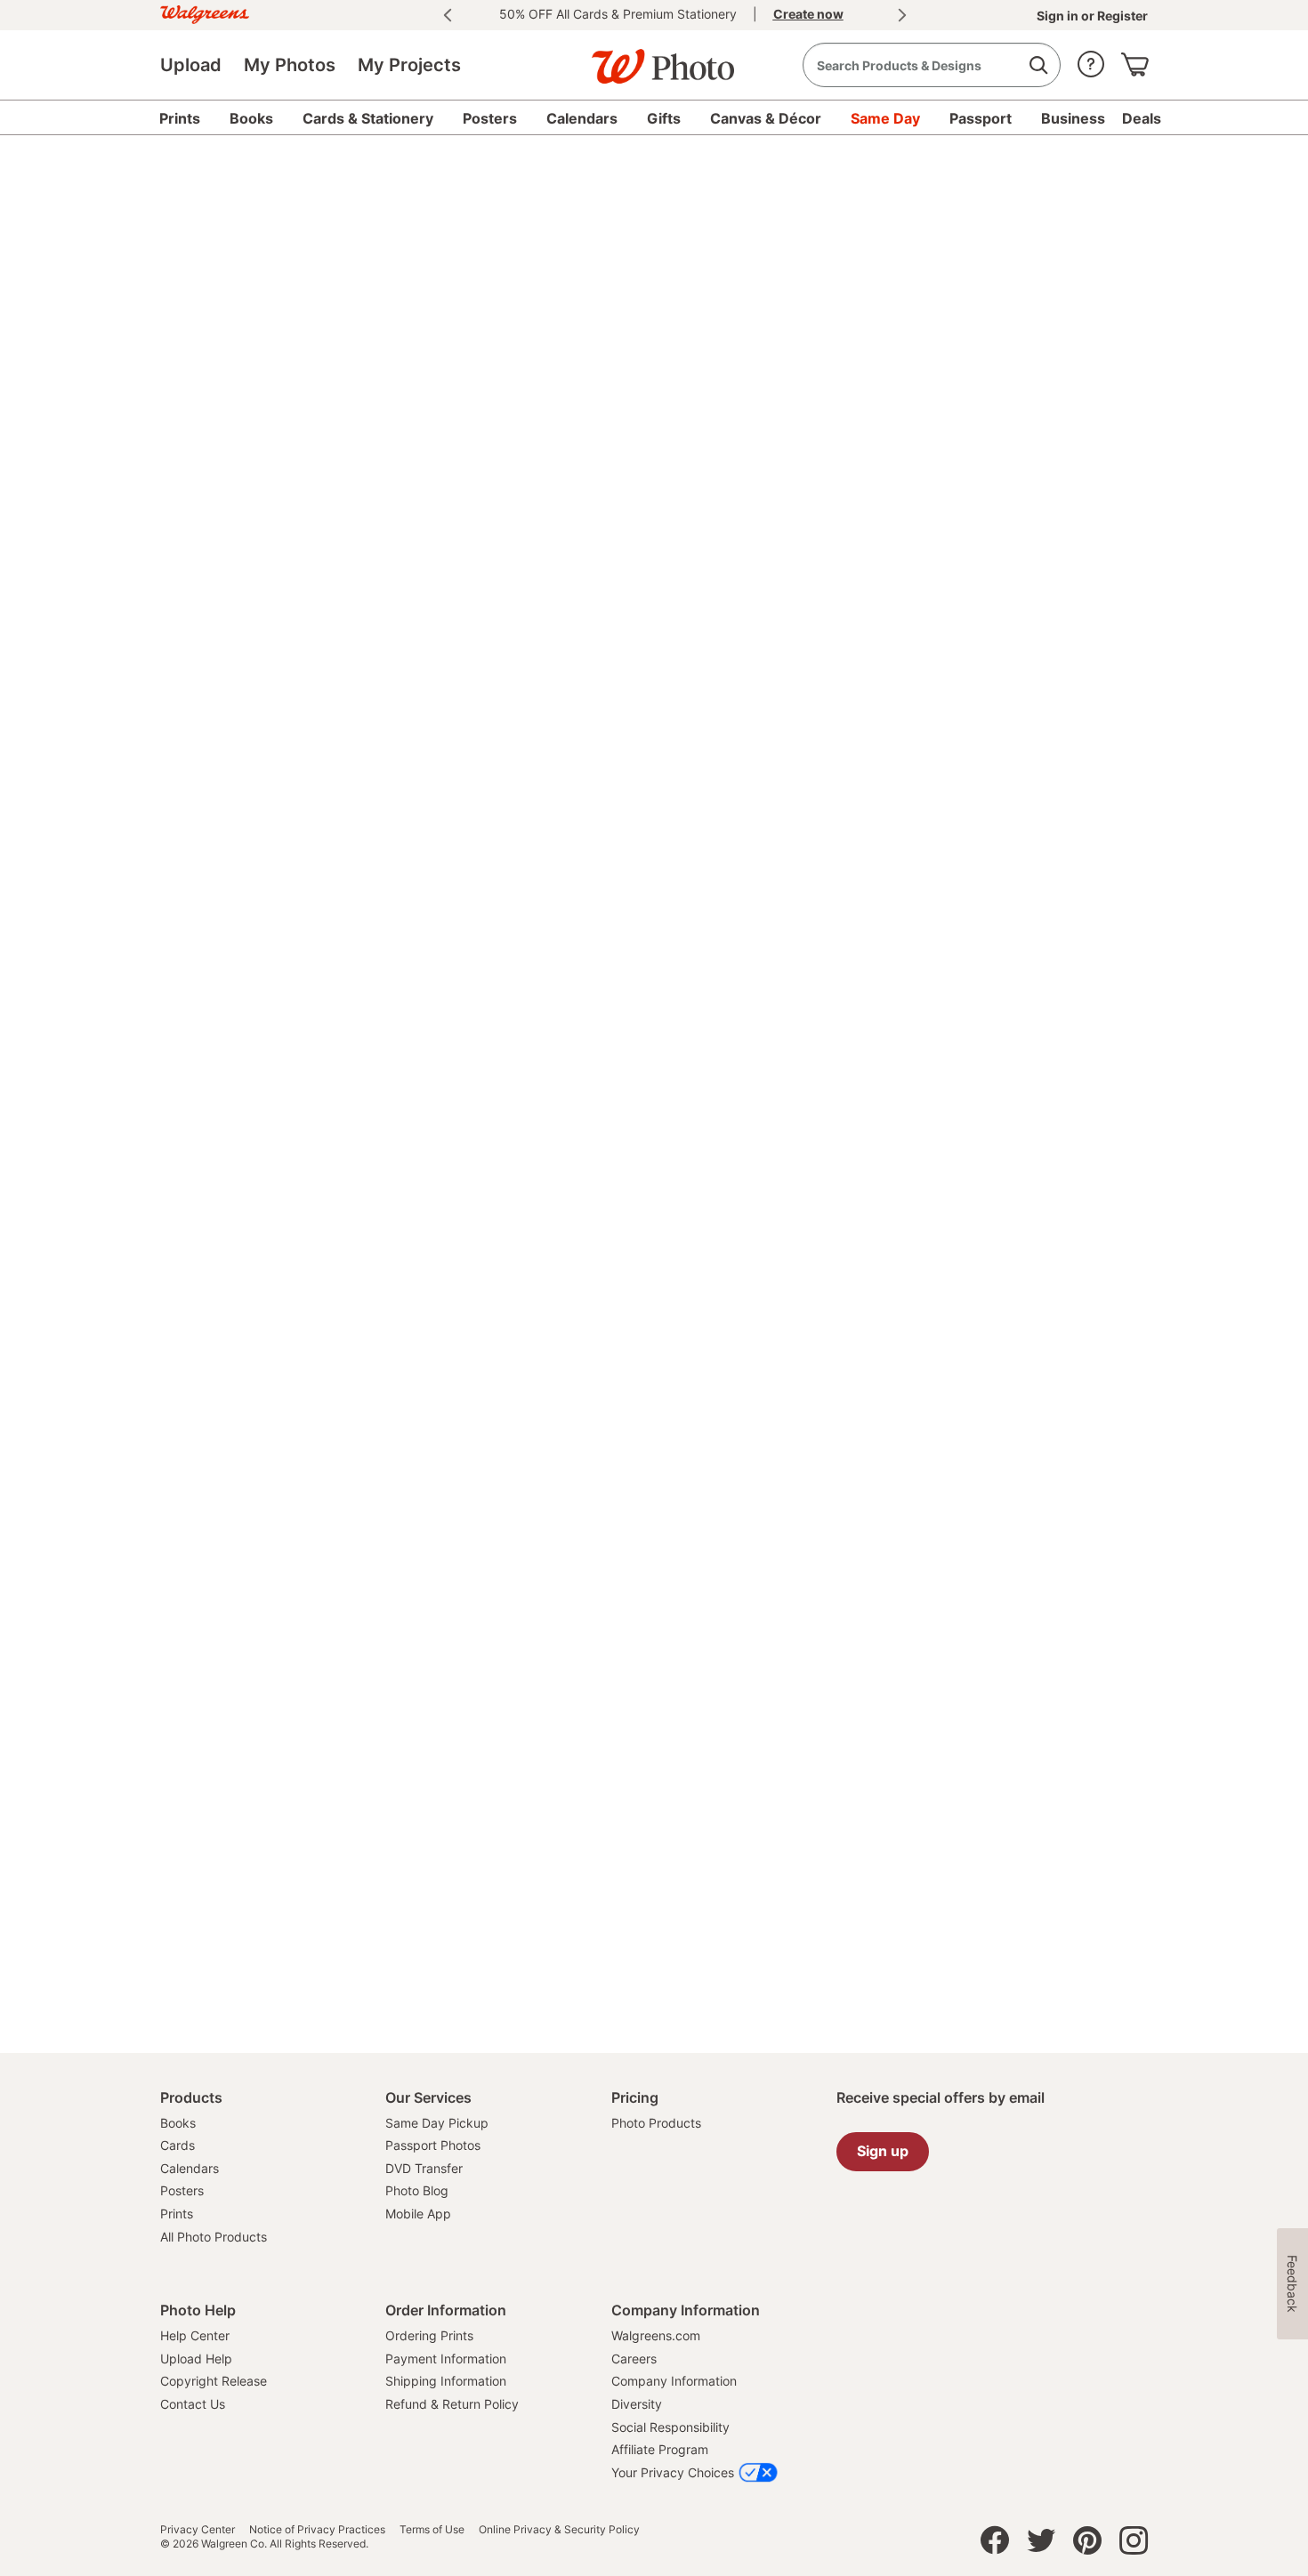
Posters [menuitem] (490, 118)
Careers (634, 2359)
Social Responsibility (670, 2427)
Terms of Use (432, 2530)
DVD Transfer (424, 2168)
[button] (1091, 60)
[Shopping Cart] (1134, 60)
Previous (448, 15)
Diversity (637, 2404)
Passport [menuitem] (981, 118)
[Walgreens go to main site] (205, 12)
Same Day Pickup (437, 2123)
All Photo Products (214, 2237)
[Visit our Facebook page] (995, 2545)
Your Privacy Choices (673, 2472)
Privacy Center (198, 2530)
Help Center (195, 2335)
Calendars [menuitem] (582, 118)
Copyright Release (214, 2381)
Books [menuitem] (251, 118)
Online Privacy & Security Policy (559, 2530)
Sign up (883, 2151)
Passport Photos (433, 2145)
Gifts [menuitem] (664, 118)
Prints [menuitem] (180, 118)
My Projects (409, 65)
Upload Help (196, 2359)
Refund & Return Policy (452, 2404)
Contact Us (193, 2404)
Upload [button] (191, 65)
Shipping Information (446, 2381)
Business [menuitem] (1073, 118)
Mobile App (418, 2214)
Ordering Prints (429, 2335)
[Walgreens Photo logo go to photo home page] (654, 58)
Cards (178, 2145)
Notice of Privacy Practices (317, 2530)
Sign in (1059, 16)
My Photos (290, 65)
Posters (182, 2190)
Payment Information (446, 2359)
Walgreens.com (656, 2335)
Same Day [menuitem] (885, 118)
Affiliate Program (660, 2449)
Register (1121, 16)
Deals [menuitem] (1142, 118)
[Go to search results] (1038, 65)
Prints (177, 2214)
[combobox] (932, 65)
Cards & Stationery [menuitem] (368, 118)
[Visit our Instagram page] (1134, 2545)
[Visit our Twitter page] (1041, 2545)
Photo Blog (417, 2190)
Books (178, 2123)
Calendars (190, 2168)
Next (902, 15)
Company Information (674, 2381)
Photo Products (656, 2123)
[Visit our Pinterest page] (1087, 2545)
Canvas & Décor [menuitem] (766, 118)
